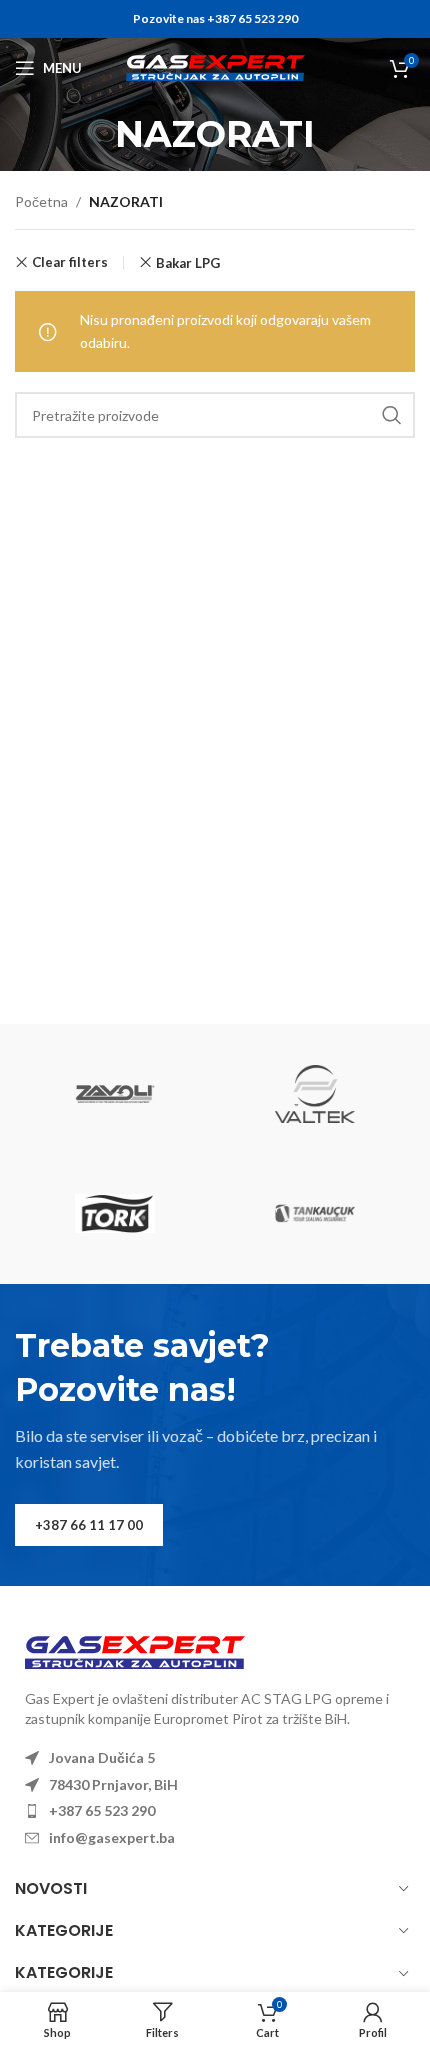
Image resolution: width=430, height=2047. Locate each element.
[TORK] (115, 1214)
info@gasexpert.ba (112, 1837)
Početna (41, 201)
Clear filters (70, 262)
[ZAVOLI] (115, 1094)
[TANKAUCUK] (315, 1214)
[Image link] (135, 1650)
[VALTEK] (315, 1094)
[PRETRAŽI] (392, 415)
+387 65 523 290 (102, 1810)
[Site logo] (215, 66)
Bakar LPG (188, 263)
